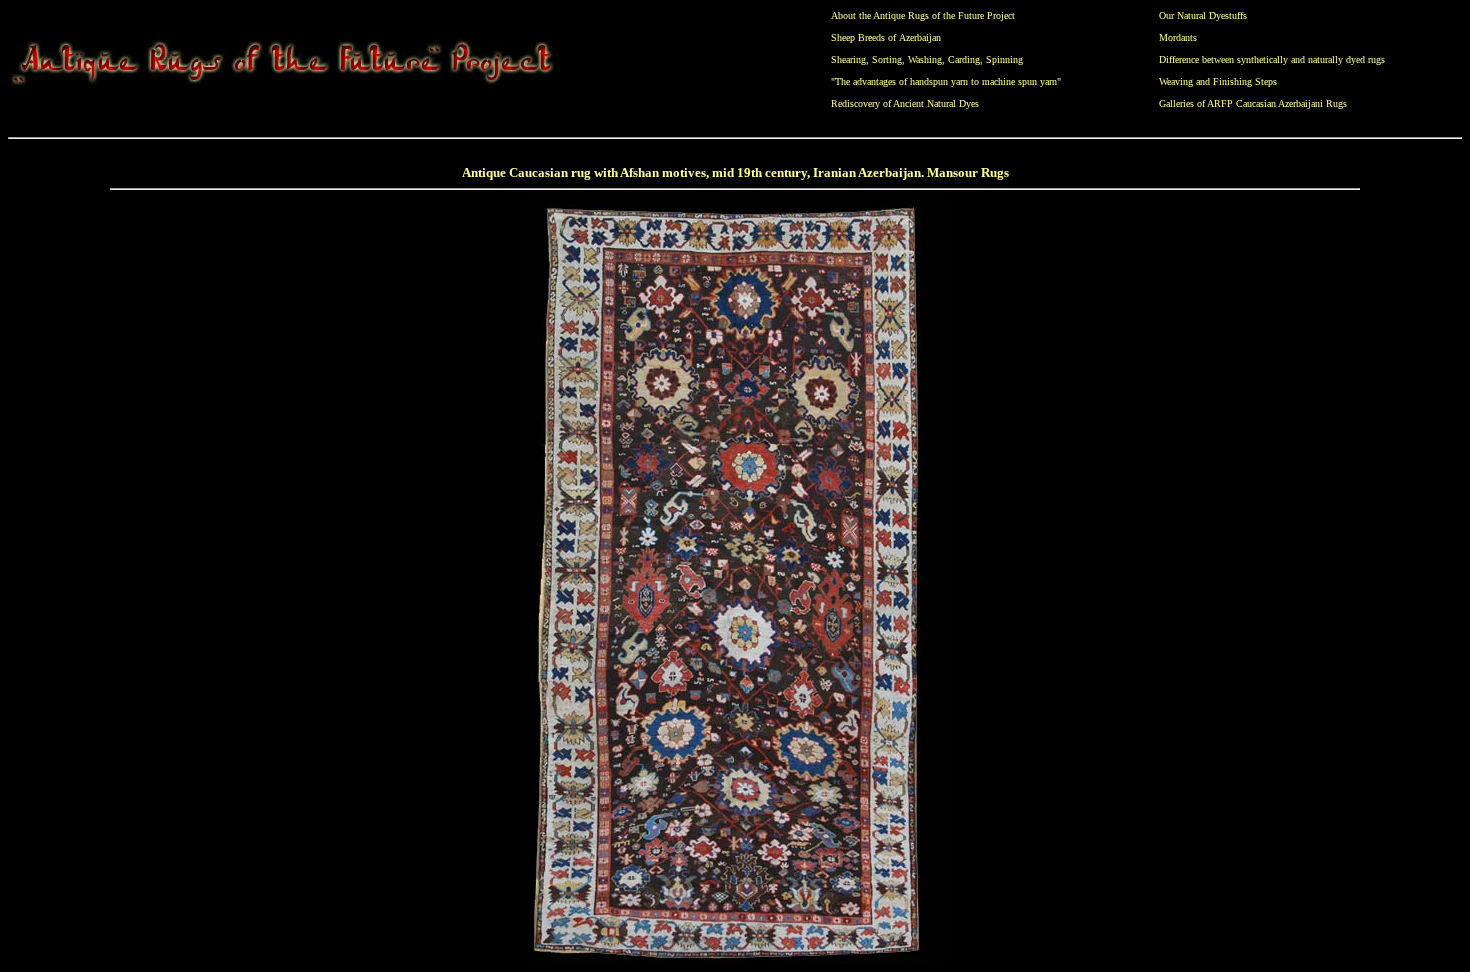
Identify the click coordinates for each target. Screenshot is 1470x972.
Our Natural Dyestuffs (1203, 15)
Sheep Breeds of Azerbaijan (886, 37)
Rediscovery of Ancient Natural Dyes (905, 103)
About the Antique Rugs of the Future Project (923, 15)
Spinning (1004, 59)
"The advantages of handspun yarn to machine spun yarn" (946, 81)
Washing (925, 59)
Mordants (1178, 37)
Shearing (848, 59)
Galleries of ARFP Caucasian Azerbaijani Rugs (1253, 103)
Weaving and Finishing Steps (1218, 81)
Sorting (887, 59)
